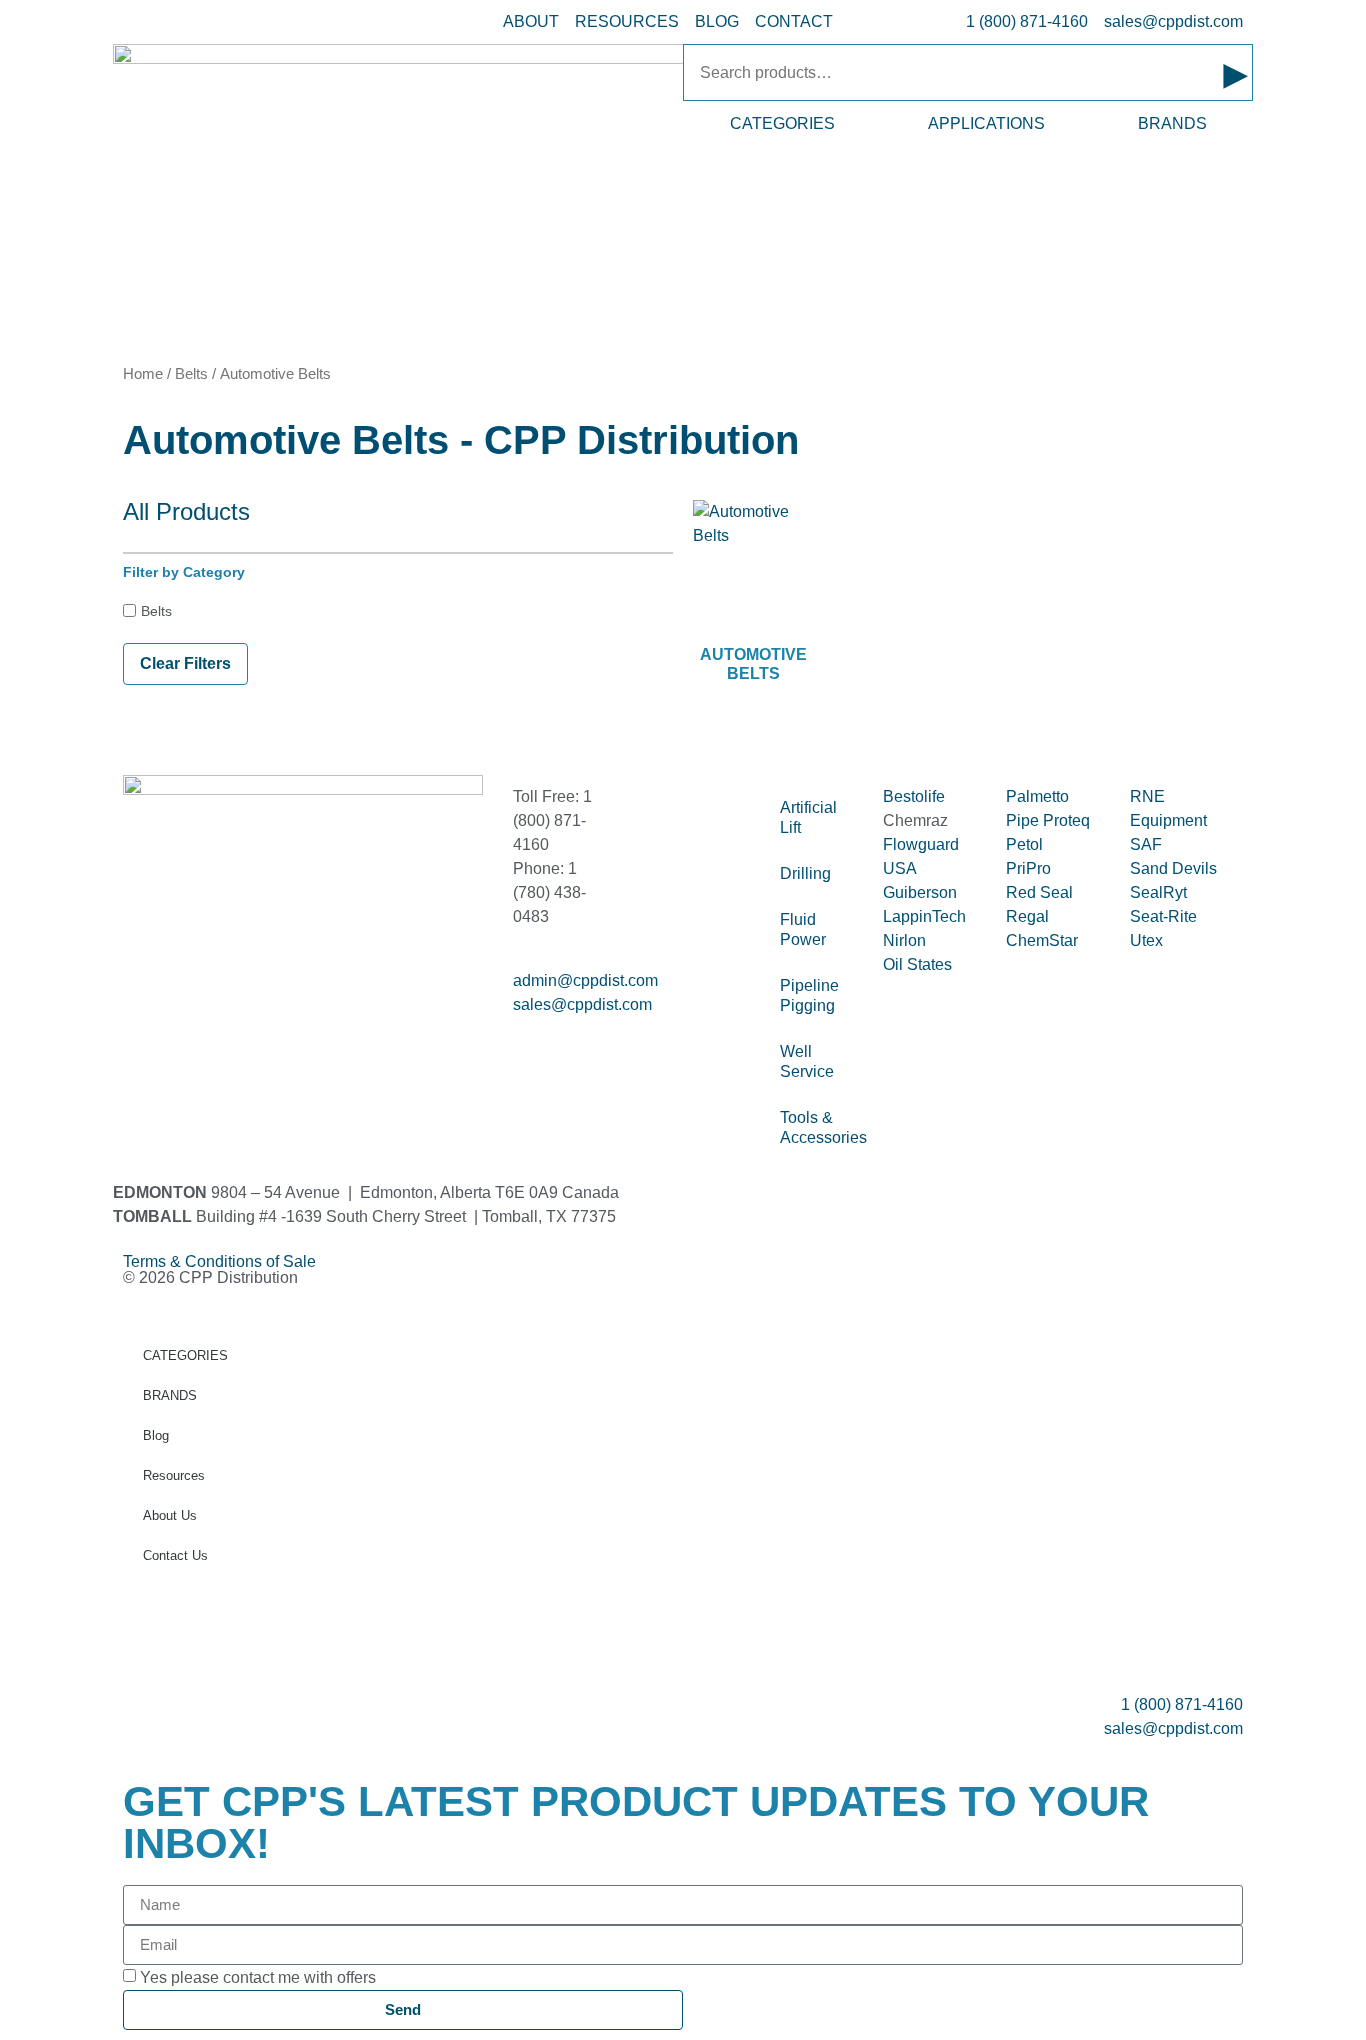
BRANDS (1172, 123)
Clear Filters (185, 663)
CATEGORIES (782, 123)
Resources (174, 1475)
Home (143, 374)
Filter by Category (184, 572)
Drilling (805, 873)
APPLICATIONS (986, 123)
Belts (191, 374)
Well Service (807, 1061)
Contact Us (175, 1555)
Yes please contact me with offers (258, 1976)
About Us (170, 1515)
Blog (156, 1435)
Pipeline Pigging (809, 995)
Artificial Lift (808, 817)
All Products (186, 511)
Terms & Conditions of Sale (227, 1261)
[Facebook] (148, 1022)
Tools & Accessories (821, 1127)
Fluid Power (803, 929)
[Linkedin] (202, 1022)
